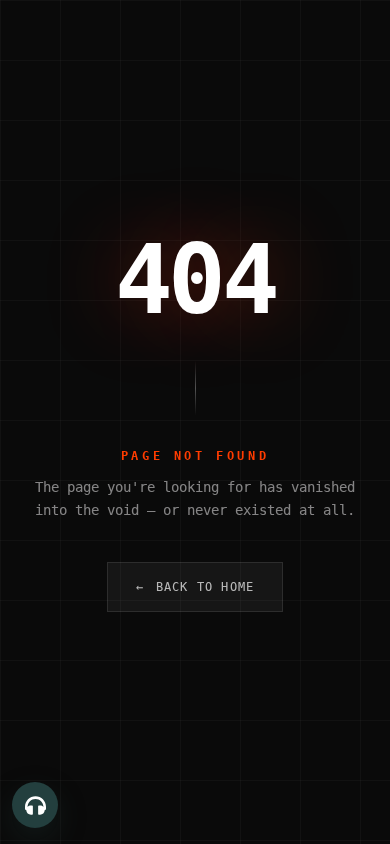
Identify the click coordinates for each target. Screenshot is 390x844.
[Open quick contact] (35, 805)
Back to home (195, 587)
